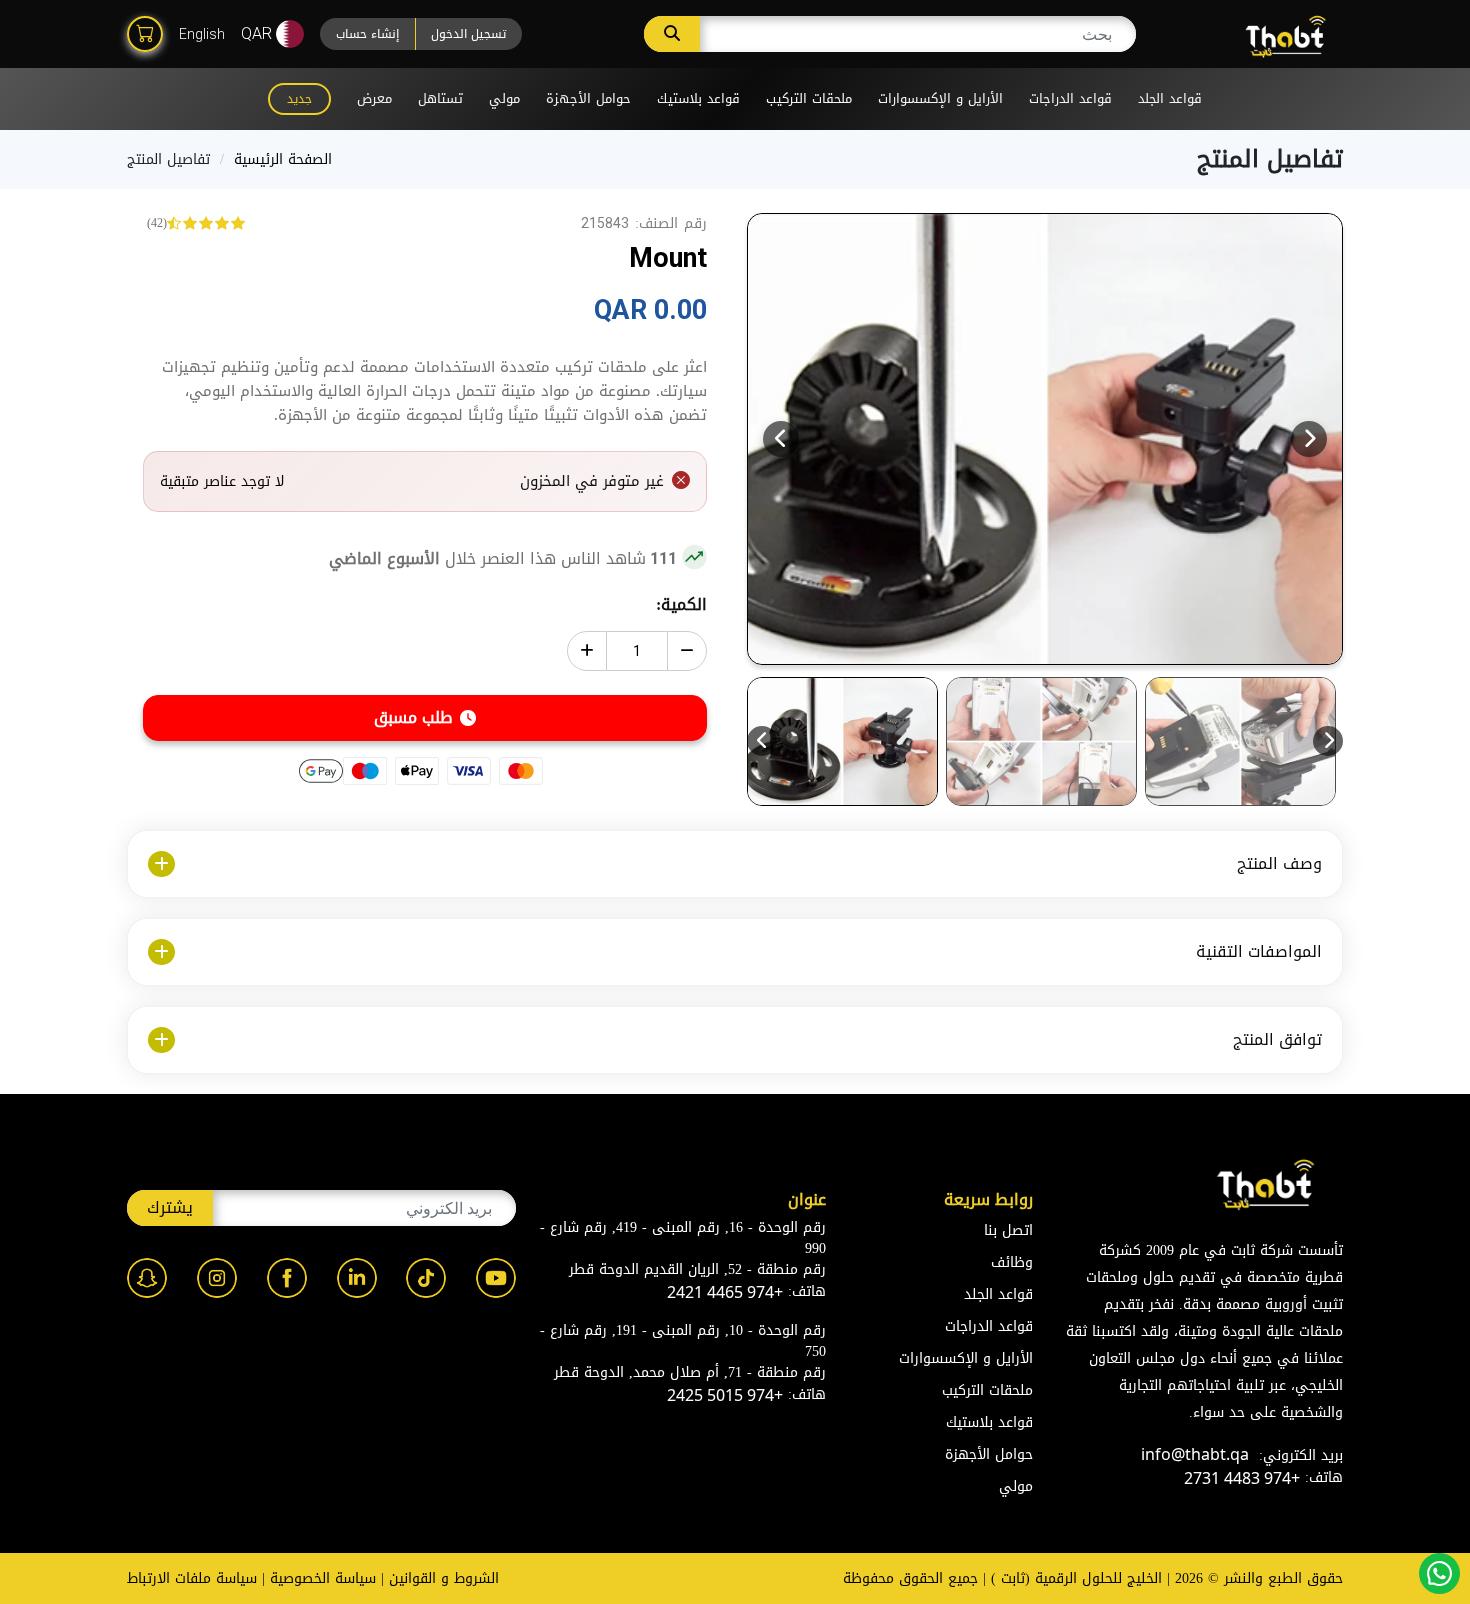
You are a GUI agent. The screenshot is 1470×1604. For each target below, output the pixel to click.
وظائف (1012, 1262)
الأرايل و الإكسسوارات (940, 98)
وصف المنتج (1279, 863)
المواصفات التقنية (1259, 951)
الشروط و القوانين (444, 1578)
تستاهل (440, 98)
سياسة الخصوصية (323, 1578)
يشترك (170, 1207)
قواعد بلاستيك (698, 98)
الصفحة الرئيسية (283, 159)
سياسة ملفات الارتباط (192, 1578)
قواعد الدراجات (1070, 98)
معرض (374, 98)
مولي (504, 98)
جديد (299, 99)
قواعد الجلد (1170, 98)
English (202, 34)
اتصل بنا (1008, 1230)
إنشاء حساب (367, 34)
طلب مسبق (413, 717)
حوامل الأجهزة (588, 98)
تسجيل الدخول (468, 34)
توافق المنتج (1277, 1039)
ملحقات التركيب (809, 98)
